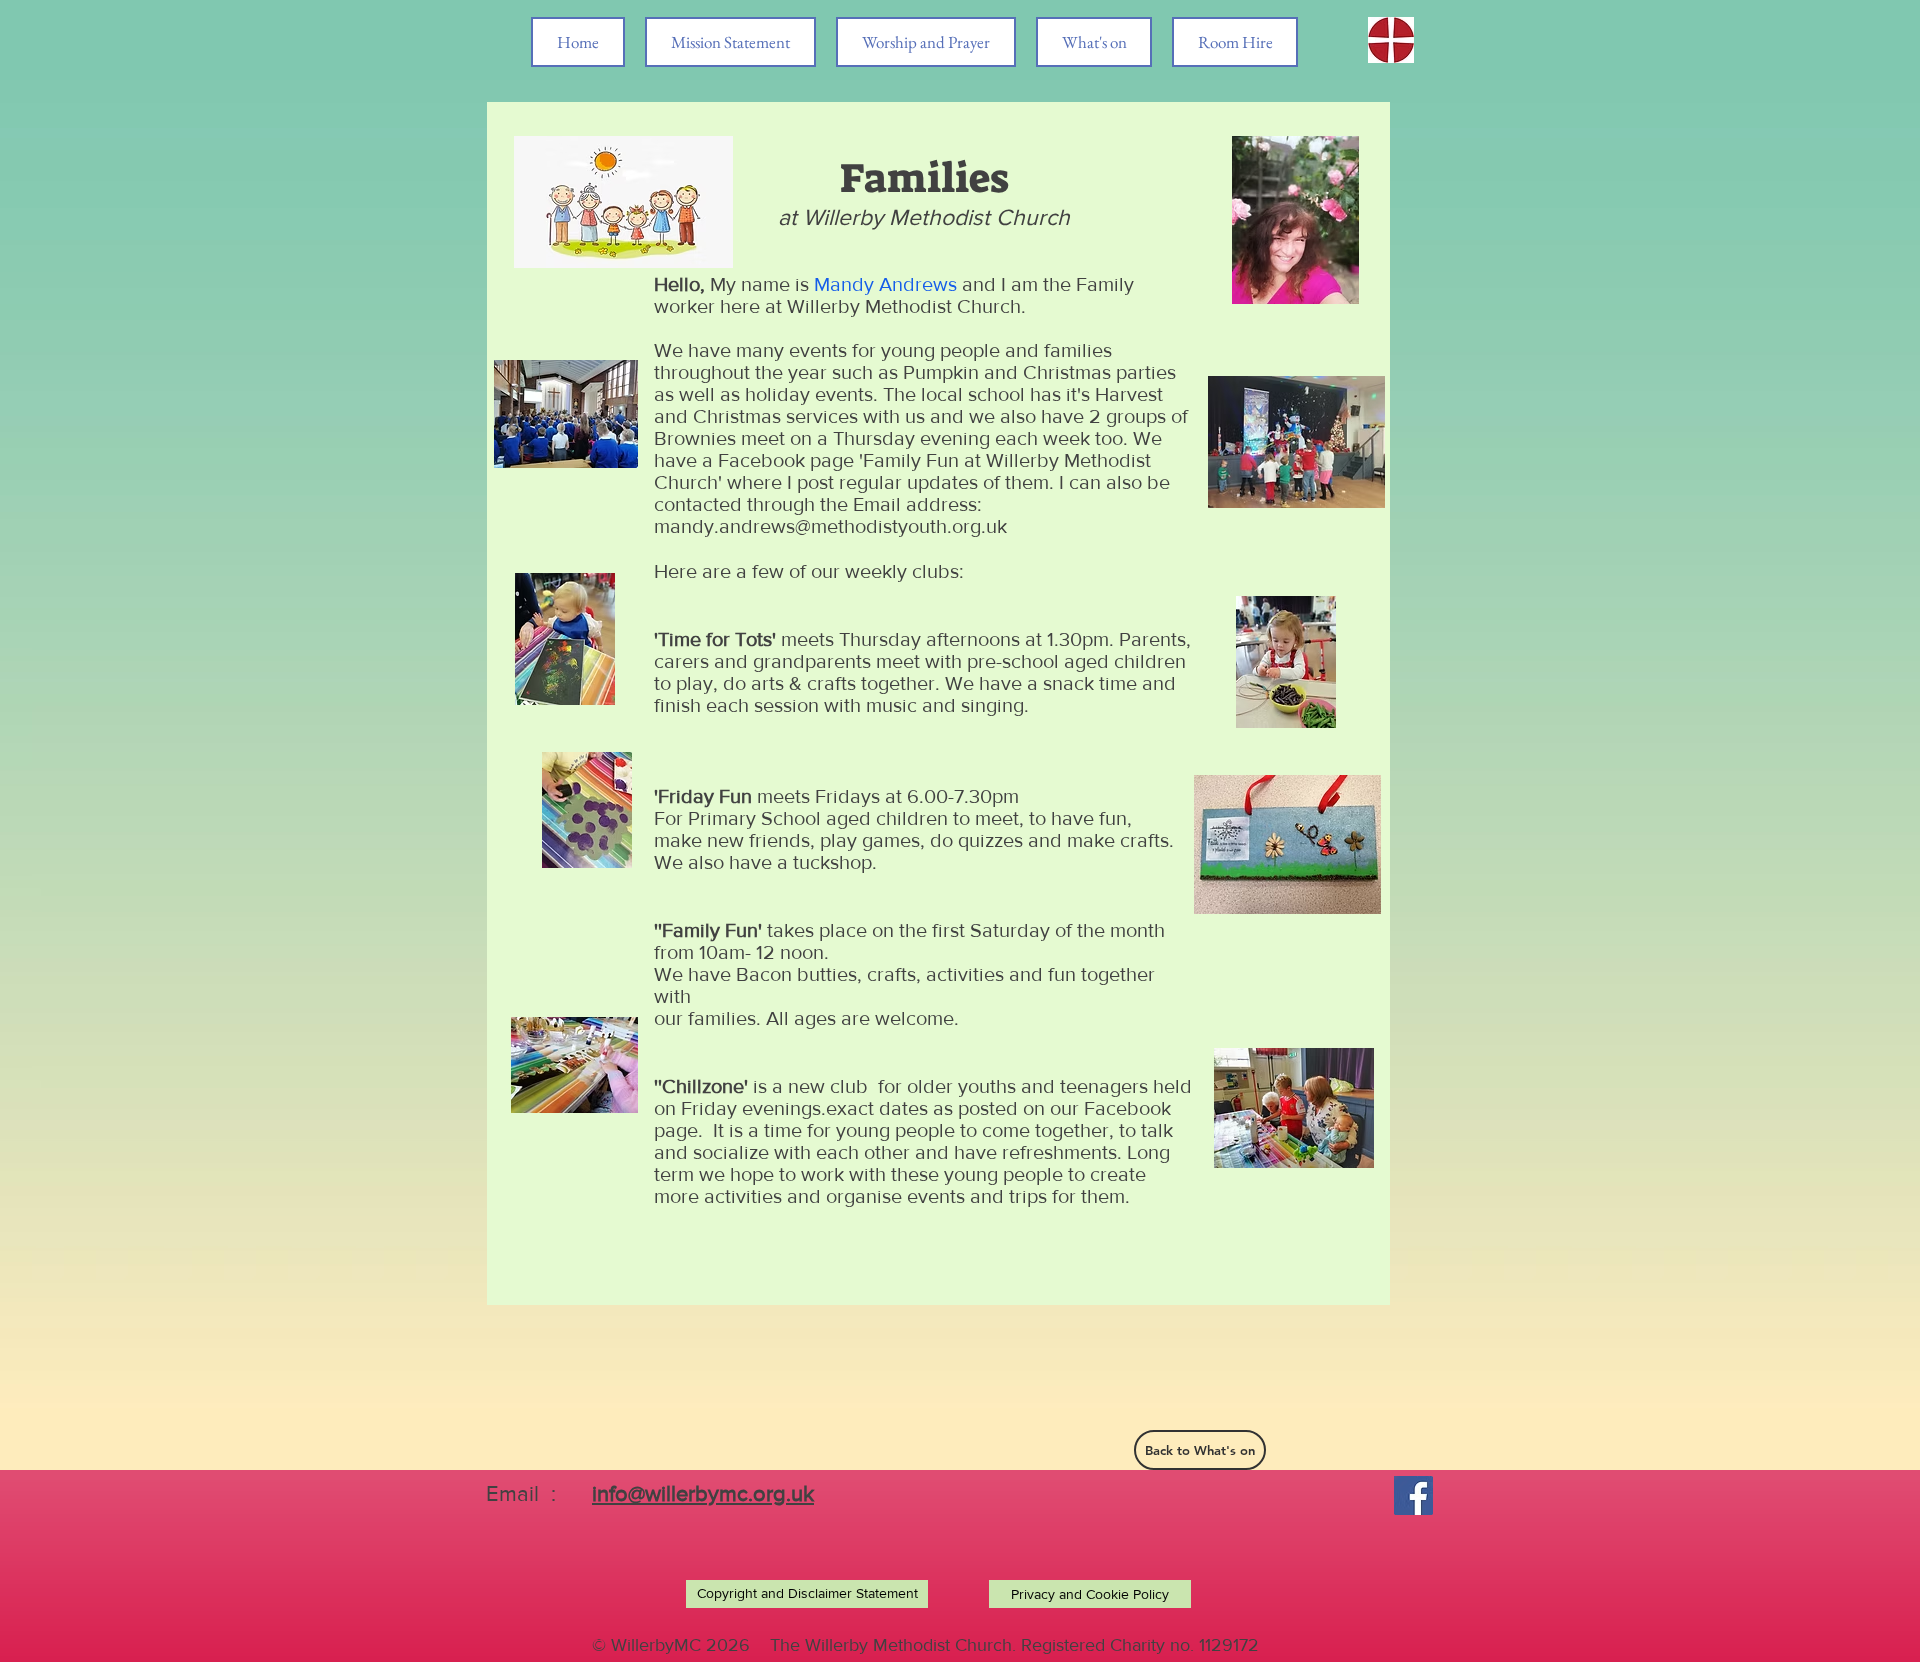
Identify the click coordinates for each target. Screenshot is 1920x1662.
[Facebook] (1413, 1495)
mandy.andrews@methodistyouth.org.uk (830, 526)
